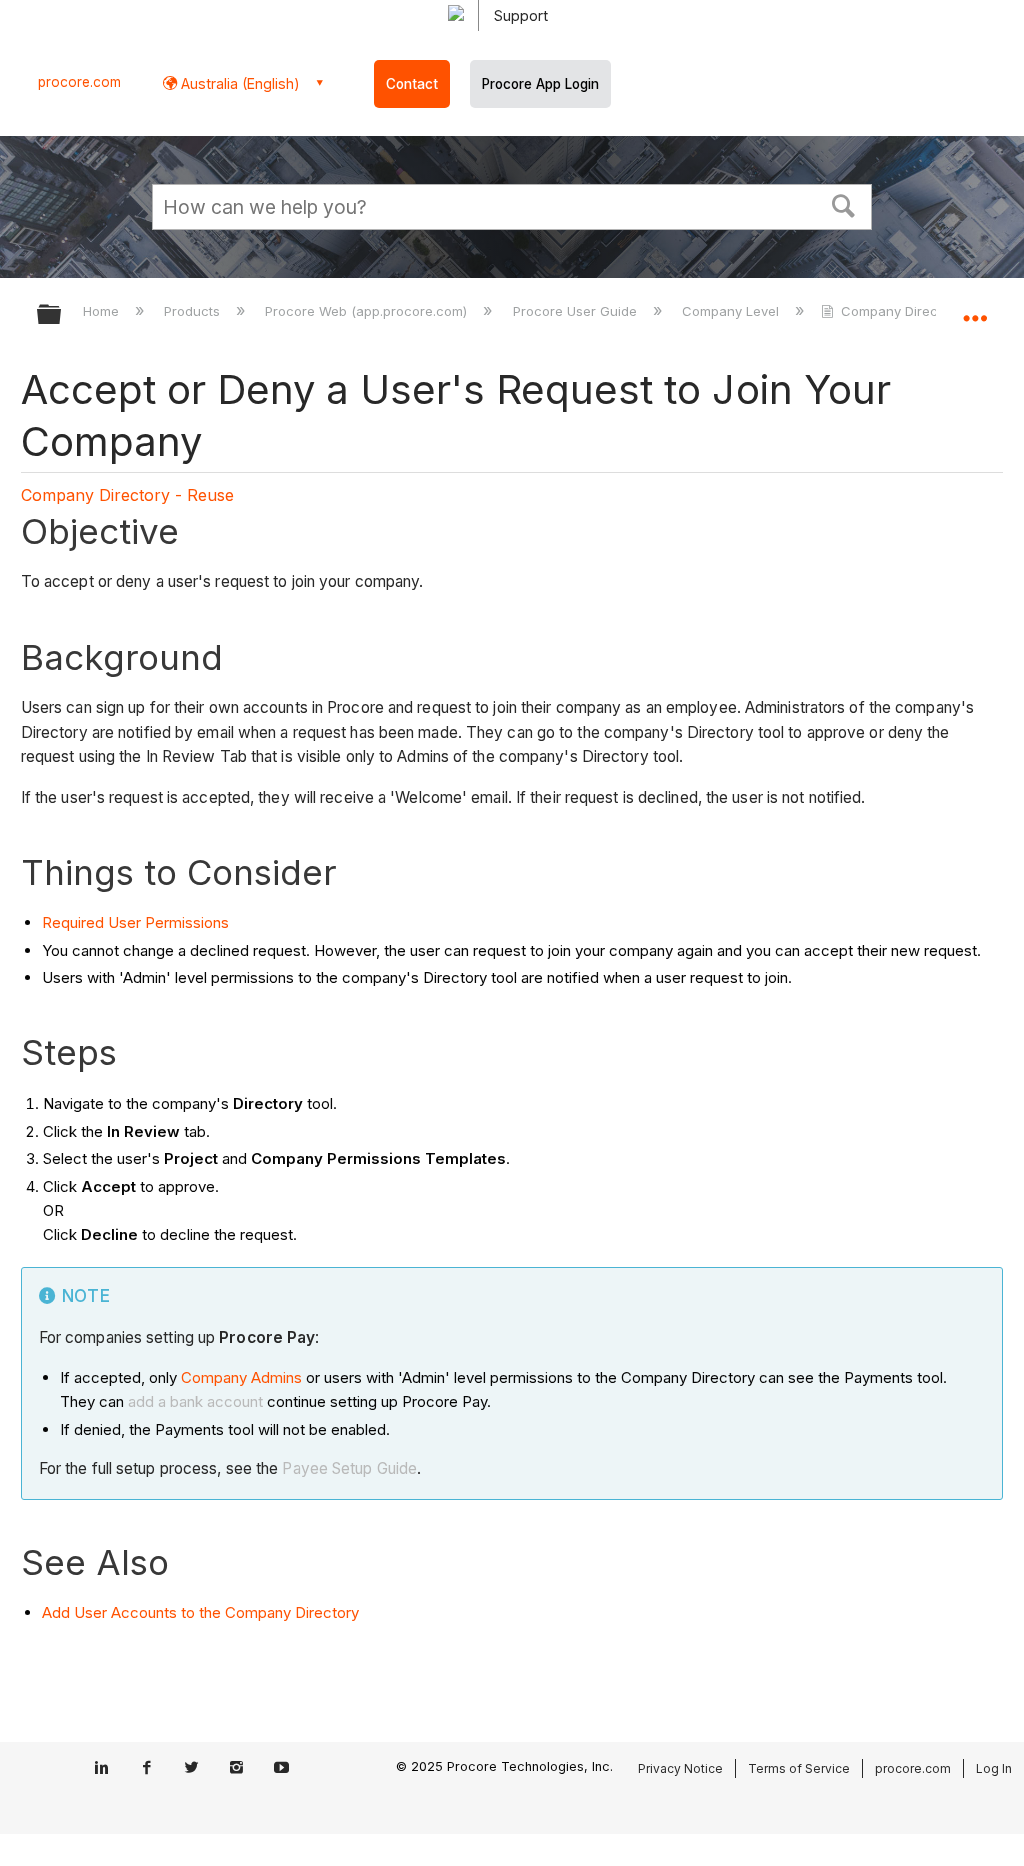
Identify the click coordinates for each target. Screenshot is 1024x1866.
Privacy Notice (680, 1768)
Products (194, 311)
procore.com (79, 82)
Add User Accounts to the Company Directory (200, 1612)
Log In (994, 1768)
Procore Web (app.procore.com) (368, 311)
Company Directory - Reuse (127, 495)
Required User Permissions (135, 922)
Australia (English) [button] (238, 83)
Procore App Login (540, 84)
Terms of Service (799, 1768)
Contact (412, 84)
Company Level (732, 311)
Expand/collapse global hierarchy (62, 315)
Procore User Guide (576, 311)
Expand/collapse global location (975, 308)
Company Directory (901, 311)
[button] (844, 204)
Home (103, 311)
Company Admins (241, 1377)
